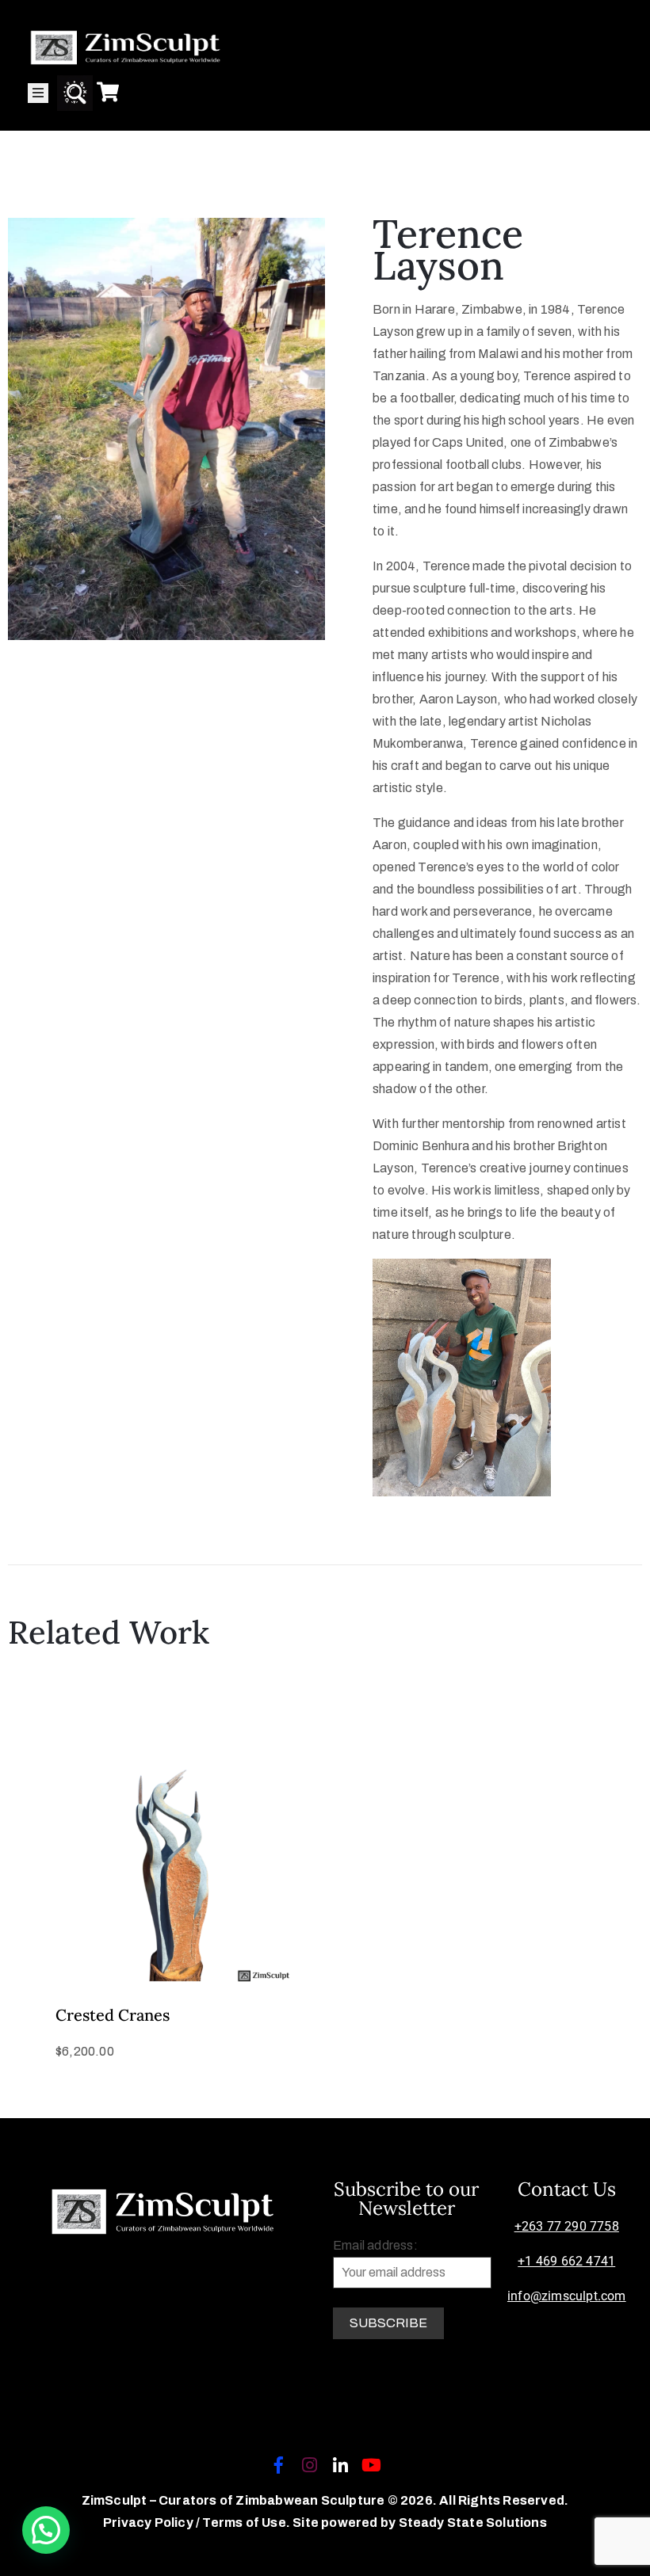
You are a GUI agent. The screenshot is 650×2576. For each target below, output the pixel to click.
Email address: (375, 2245)
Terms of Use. (246, 2523)
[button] (46, 2530)
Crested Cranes (113, 2015)
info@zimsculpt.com (567, 2296)
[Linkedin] (341, 2465)
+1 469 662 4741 (566, 2261)
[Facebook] (278, 2465)
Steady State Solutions (473, 2523)
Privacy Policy (149, 2523)
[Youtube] (372, 2465)
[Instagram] (309, 2465)
